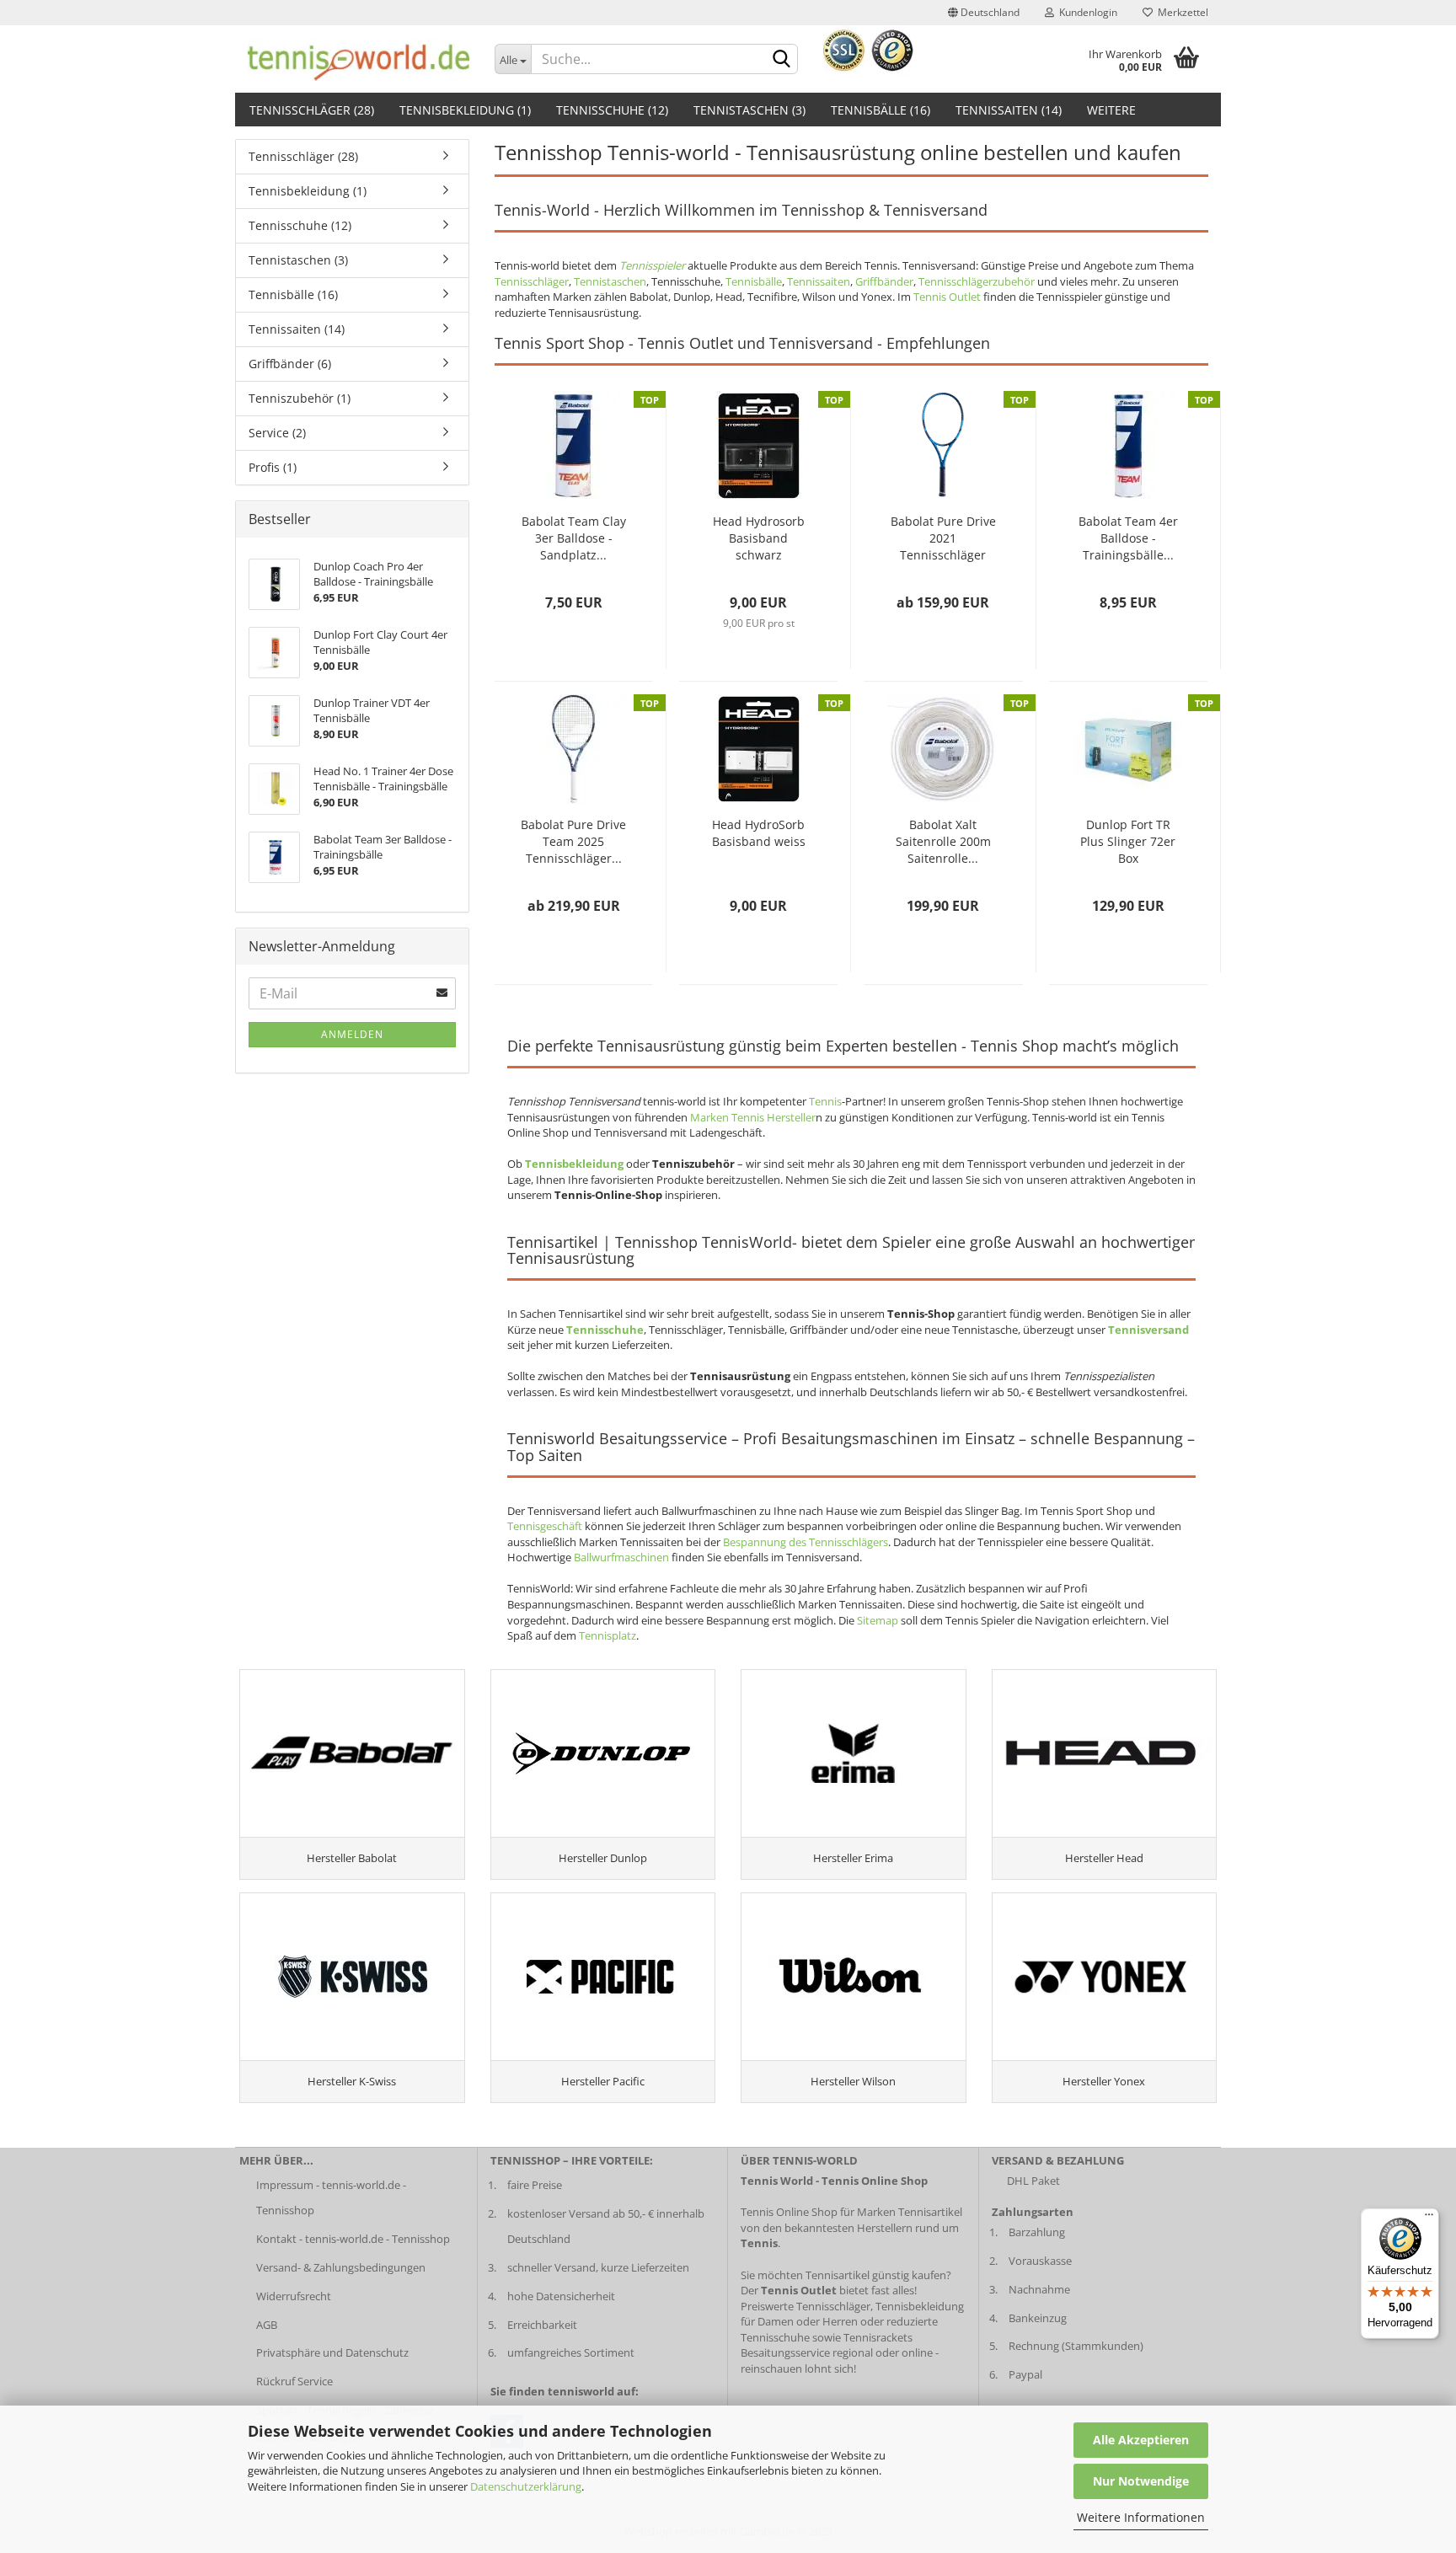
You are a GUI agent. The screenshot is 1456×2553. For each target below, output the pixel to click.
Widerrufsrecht (294, 2296)
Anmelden (352, 1034)
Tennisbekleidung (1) (465, 110)
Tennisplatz (608, 1635)
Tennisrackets (878, 2337)
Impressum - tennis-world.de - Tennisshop (331, 2197)
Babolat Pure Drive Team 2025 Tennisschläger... (573, 841)
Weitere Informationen (1141, 2517)
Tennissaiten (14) (1009, 110)
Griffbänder (884, 281)
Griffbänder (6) (290, 364)
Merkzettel (1180, 12)
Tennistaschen (610, 281)
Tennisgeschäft (545, 1526)
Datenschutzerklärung (526, 2486)
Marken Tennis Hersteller (753, 1117)
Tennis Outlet (947, 297)
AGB (267, 2325)
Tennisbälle (754, 281)
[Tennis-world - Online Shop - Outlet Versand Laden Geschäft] (352, 59)
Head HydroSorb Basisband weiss (759, 833)
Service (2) (277, 433)
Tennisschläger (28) (312, 110)
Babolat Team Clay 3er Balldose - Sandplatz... (574, 538)
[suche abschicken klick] (782, 60)
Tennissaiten (819, 281)
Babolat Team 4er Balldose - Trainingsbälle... (1128, 538)
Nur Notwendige (1141, 2481)
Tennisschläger (532, 281)
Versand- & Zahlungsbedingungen (341, 2267)
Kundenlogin (1086, 12)
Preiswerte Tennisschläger (806, 2306)
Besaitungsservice (785, 2352)
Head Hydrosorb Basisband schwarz (759, 538)
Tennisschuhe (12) (612, 110)
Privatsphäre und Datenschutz (332, 2352)
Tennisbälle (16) (881, 110)
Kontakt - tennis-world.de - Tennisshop (353, 2239)
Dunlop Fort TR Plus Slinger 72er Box (1128, 841)
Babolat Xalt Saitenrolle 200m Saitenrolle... (943, 841)
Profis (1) (273, 467)
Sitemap (878, 1620)
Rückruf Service (294, 2381)
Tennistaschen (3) (749, 110)
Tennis (825, 1101)
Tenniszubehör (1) (300, 398)
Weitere (1111, 110)
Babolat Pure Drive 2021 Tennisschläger (943, 538)
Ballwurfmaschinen (621, 1557)
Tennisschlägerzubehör (977, 281)
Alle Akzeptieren (1141, 2440)
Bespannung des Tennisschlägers (806, 1542)
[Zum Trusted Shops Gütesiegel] (869, 49)
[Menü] (1429, 2218)
